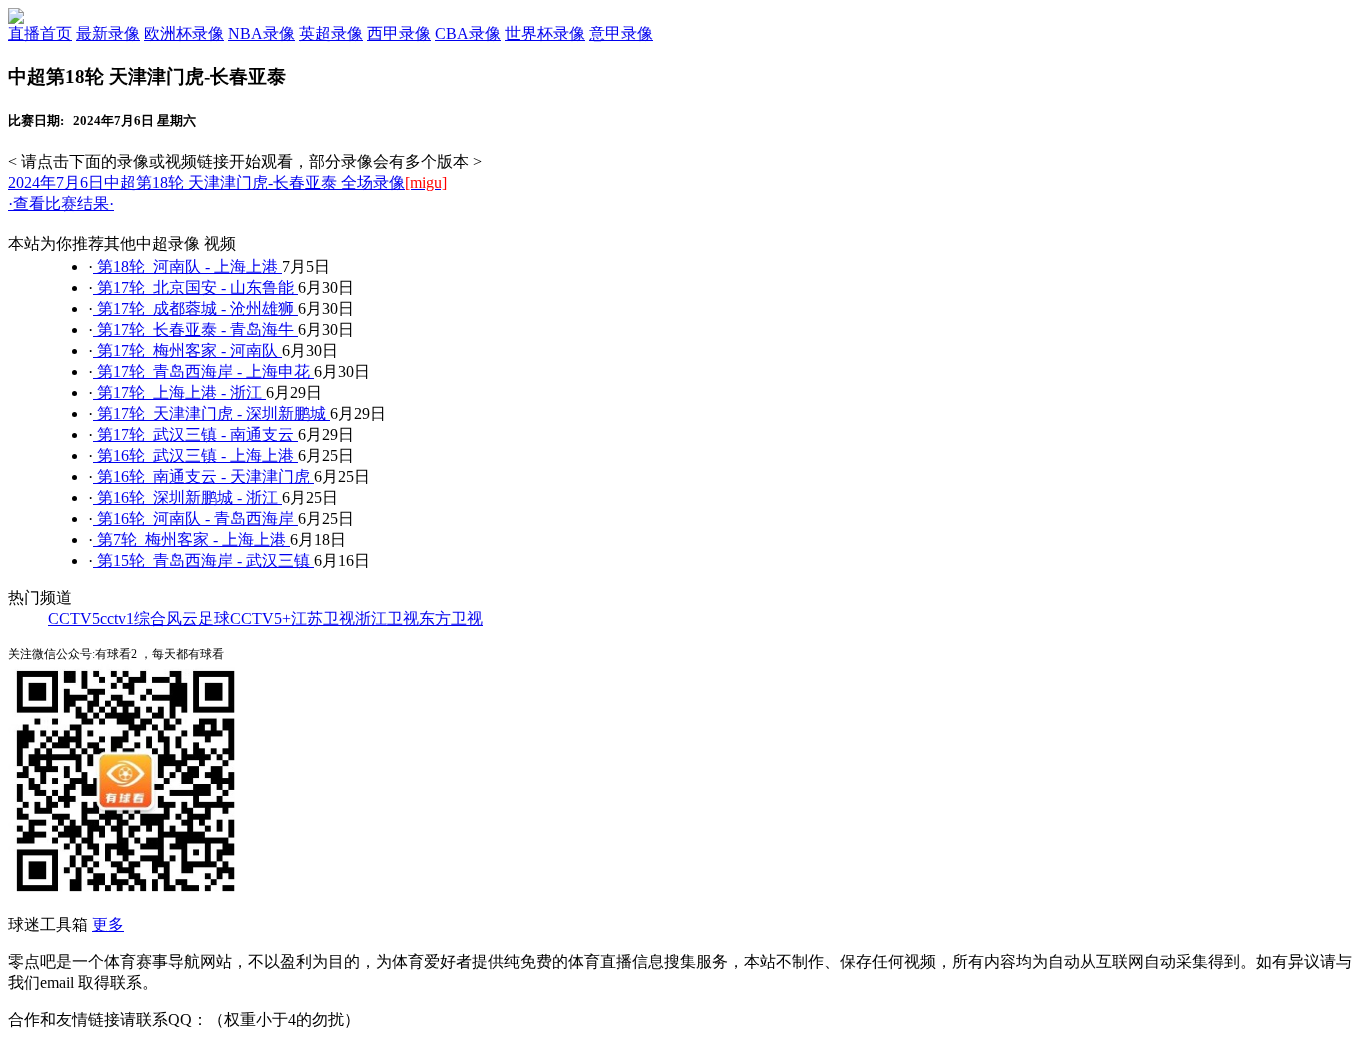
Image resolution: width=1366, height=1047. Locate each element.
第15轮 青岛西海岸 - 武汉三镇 (203, 560)
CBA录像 (468, 33)
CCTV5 (74, 618)
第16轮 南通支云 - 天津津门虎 (203, 476)
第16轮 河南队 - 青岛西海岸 (195, 518)
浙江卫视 (387, 618)
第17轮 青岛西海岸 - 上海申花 (203, 371)
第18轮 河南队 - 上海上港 (187, 266)
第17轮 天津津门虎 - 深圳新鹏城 (211, 413)
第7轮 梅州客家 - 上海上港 (191, 539)
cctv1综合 (133, 618)
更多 (108, 924)
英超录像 (331, 33)
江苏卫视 (323, 618)
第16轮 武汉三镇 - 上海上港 (195, 455)
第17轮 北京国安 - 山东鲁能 (195, 287)
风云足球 (198, 618)
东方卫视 (451, 618)
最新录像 (108, 33)
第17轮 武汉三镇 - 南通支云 (195, 434)
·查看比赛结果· (61, 203)
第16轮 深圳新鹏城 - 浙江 (187, 497)
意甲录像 (621, 33)
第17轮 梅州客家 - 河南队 (187, 350)
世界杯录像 (545, 33)
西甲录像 (399, 33)
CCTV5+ (260, 618)
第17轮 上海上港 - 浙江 (179, 392)
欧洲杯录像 (184, 33)
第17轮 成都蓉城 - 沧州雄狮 (195, 308)
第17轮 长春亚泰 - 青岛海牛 (195, 329)
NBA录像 (261, 33)
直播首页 (40, 33)
